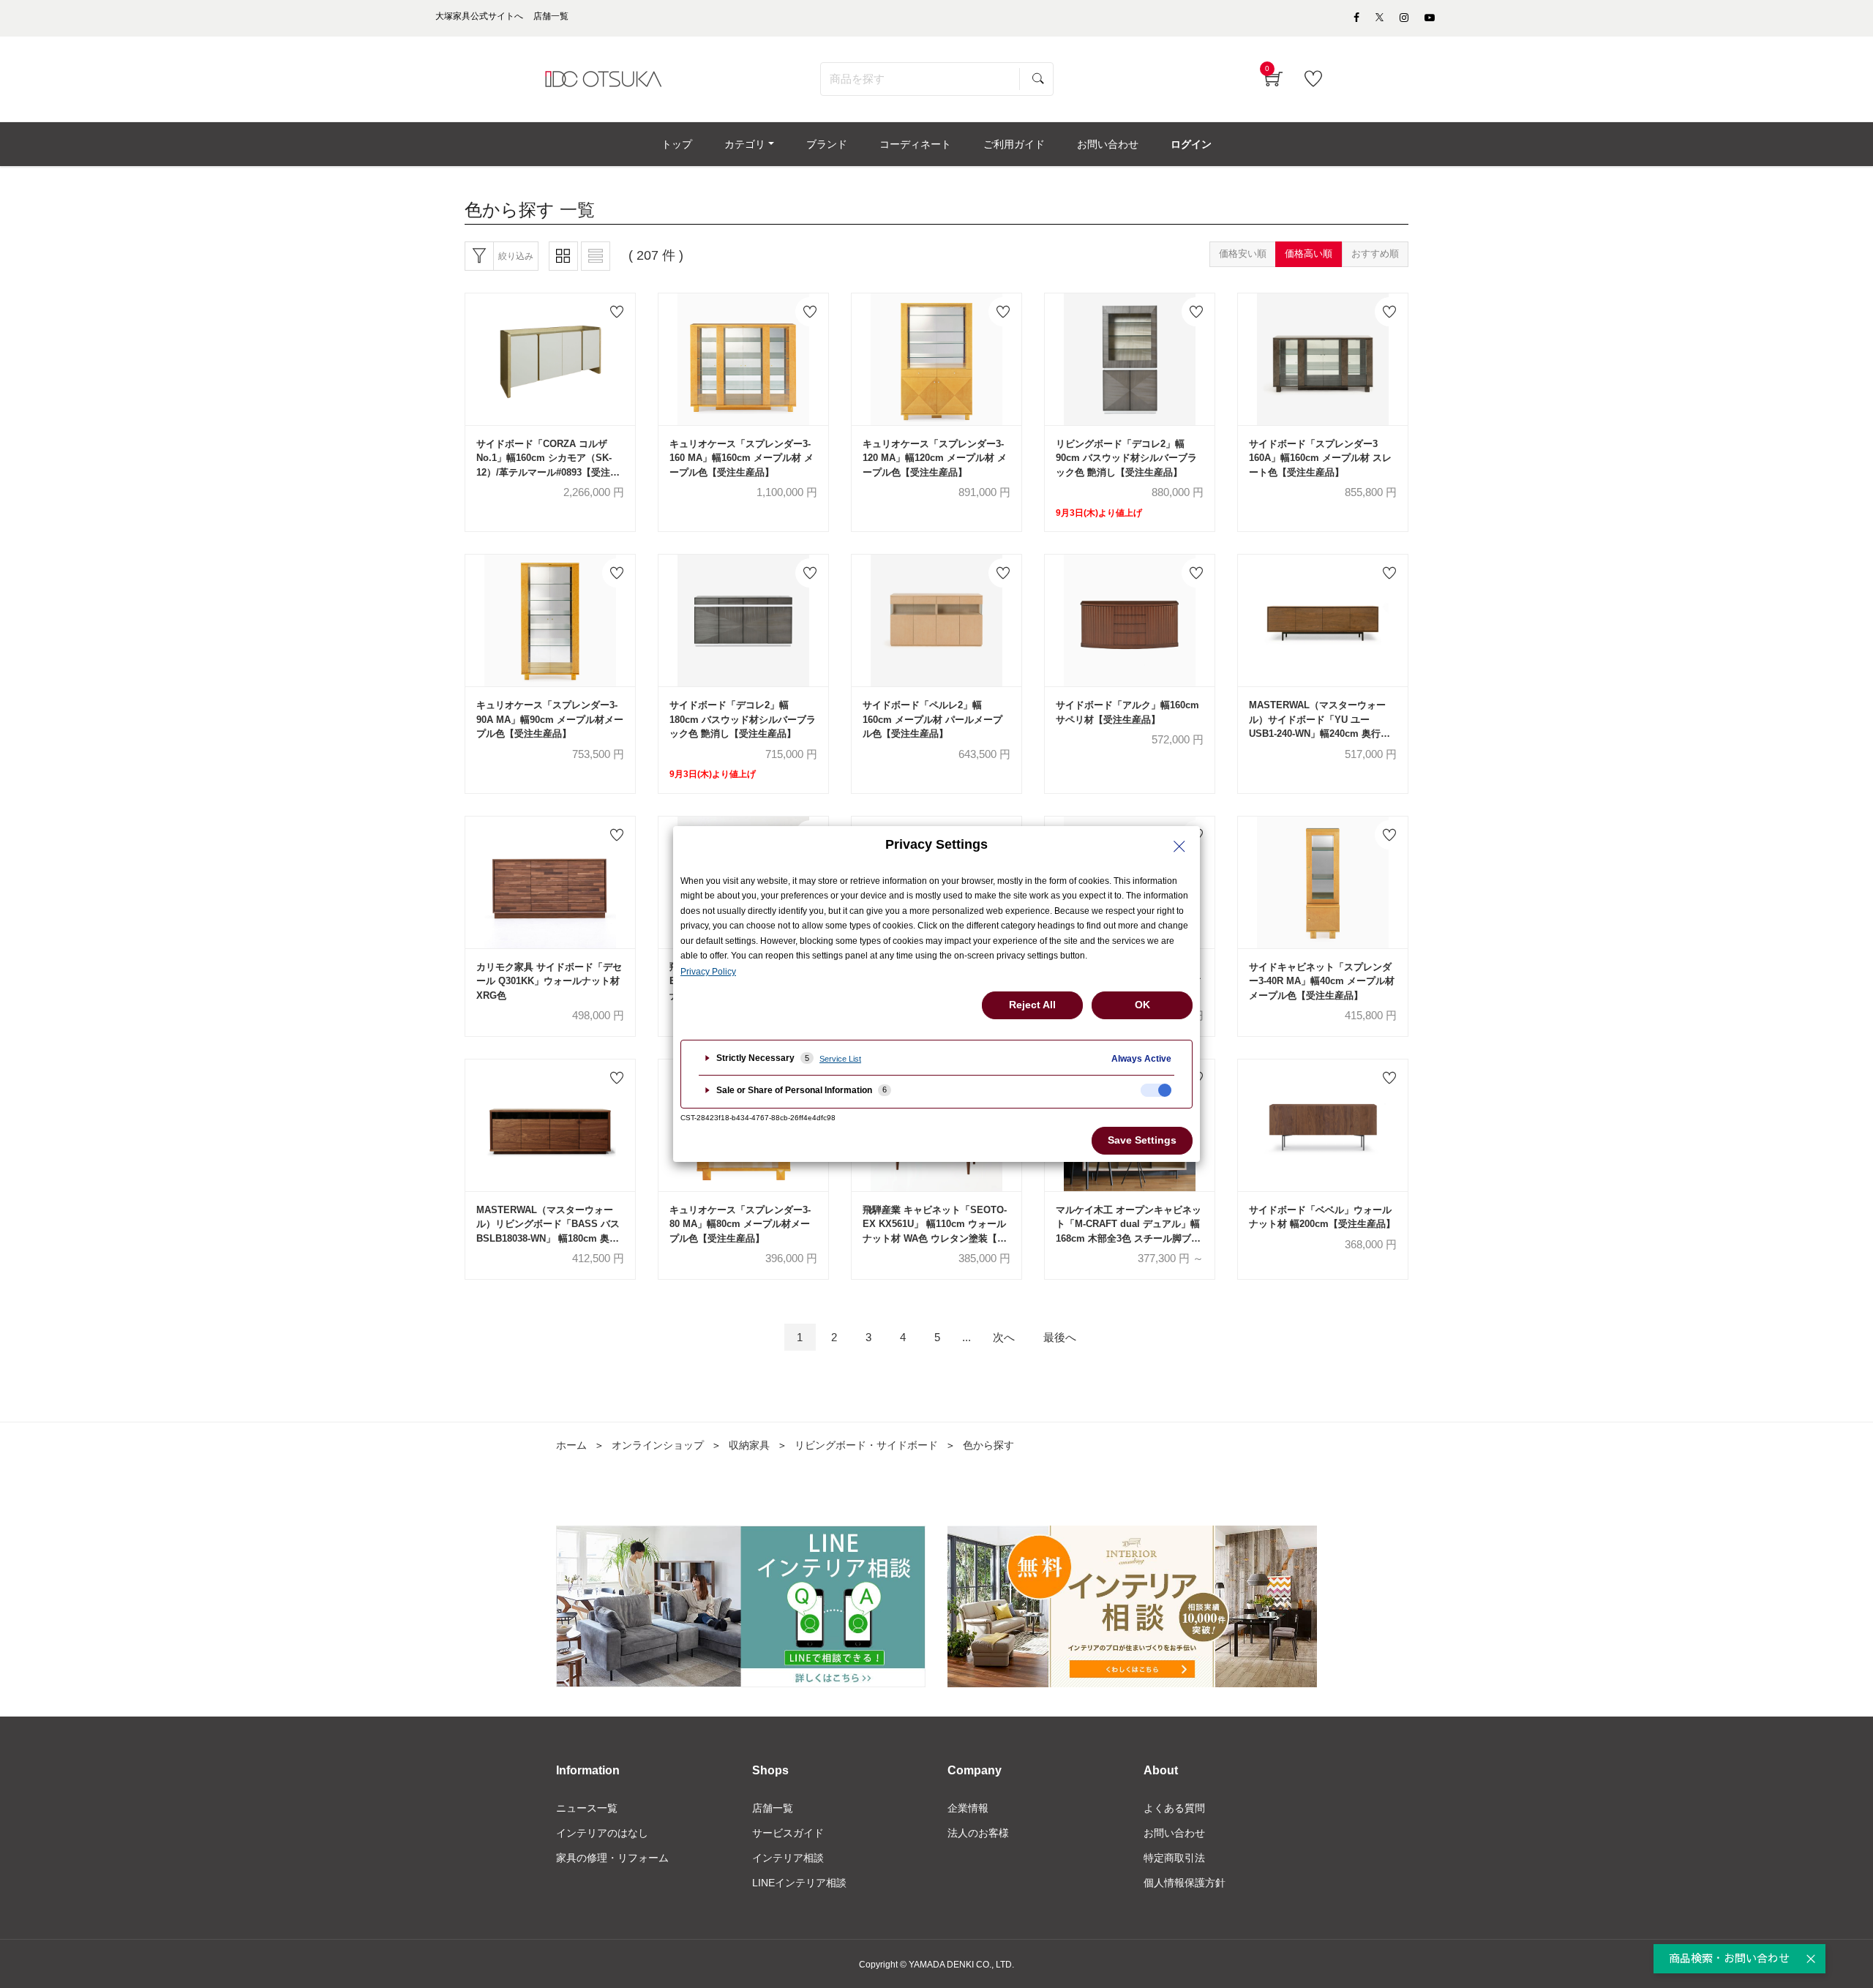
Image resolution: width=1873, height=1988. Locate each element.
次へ (1004, 1337)
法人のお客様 (978, 1833)
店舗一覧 (773, 1808)
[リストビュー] (596, 256)
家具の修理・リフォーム (612, 1858)
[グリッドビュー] (563, 256)
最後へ (1060, 1337)
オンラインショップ (658, 1445)
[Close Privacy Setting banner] (1179, 847)
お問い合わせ (1174, 1833)
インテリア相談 (788, 1858)
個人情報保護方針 (1185, 1883)
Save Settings (1142, 1140)
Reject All (1032, 1005)
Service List (840, 1059)
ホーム (571, 1445)
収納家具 (749, 1445)
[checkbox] (1156, 1090)
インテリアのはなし (602, 1833)
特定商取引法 (1174, 1858)
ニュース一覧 (587, 1808)
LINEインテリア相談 (799, 1883)
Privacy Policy (708, 972)
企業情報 (968, 1808)
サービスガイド (788, 1833)
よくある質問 (1174, 1808)
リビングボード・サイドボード (866, 1445)
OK (1142, 1005)
